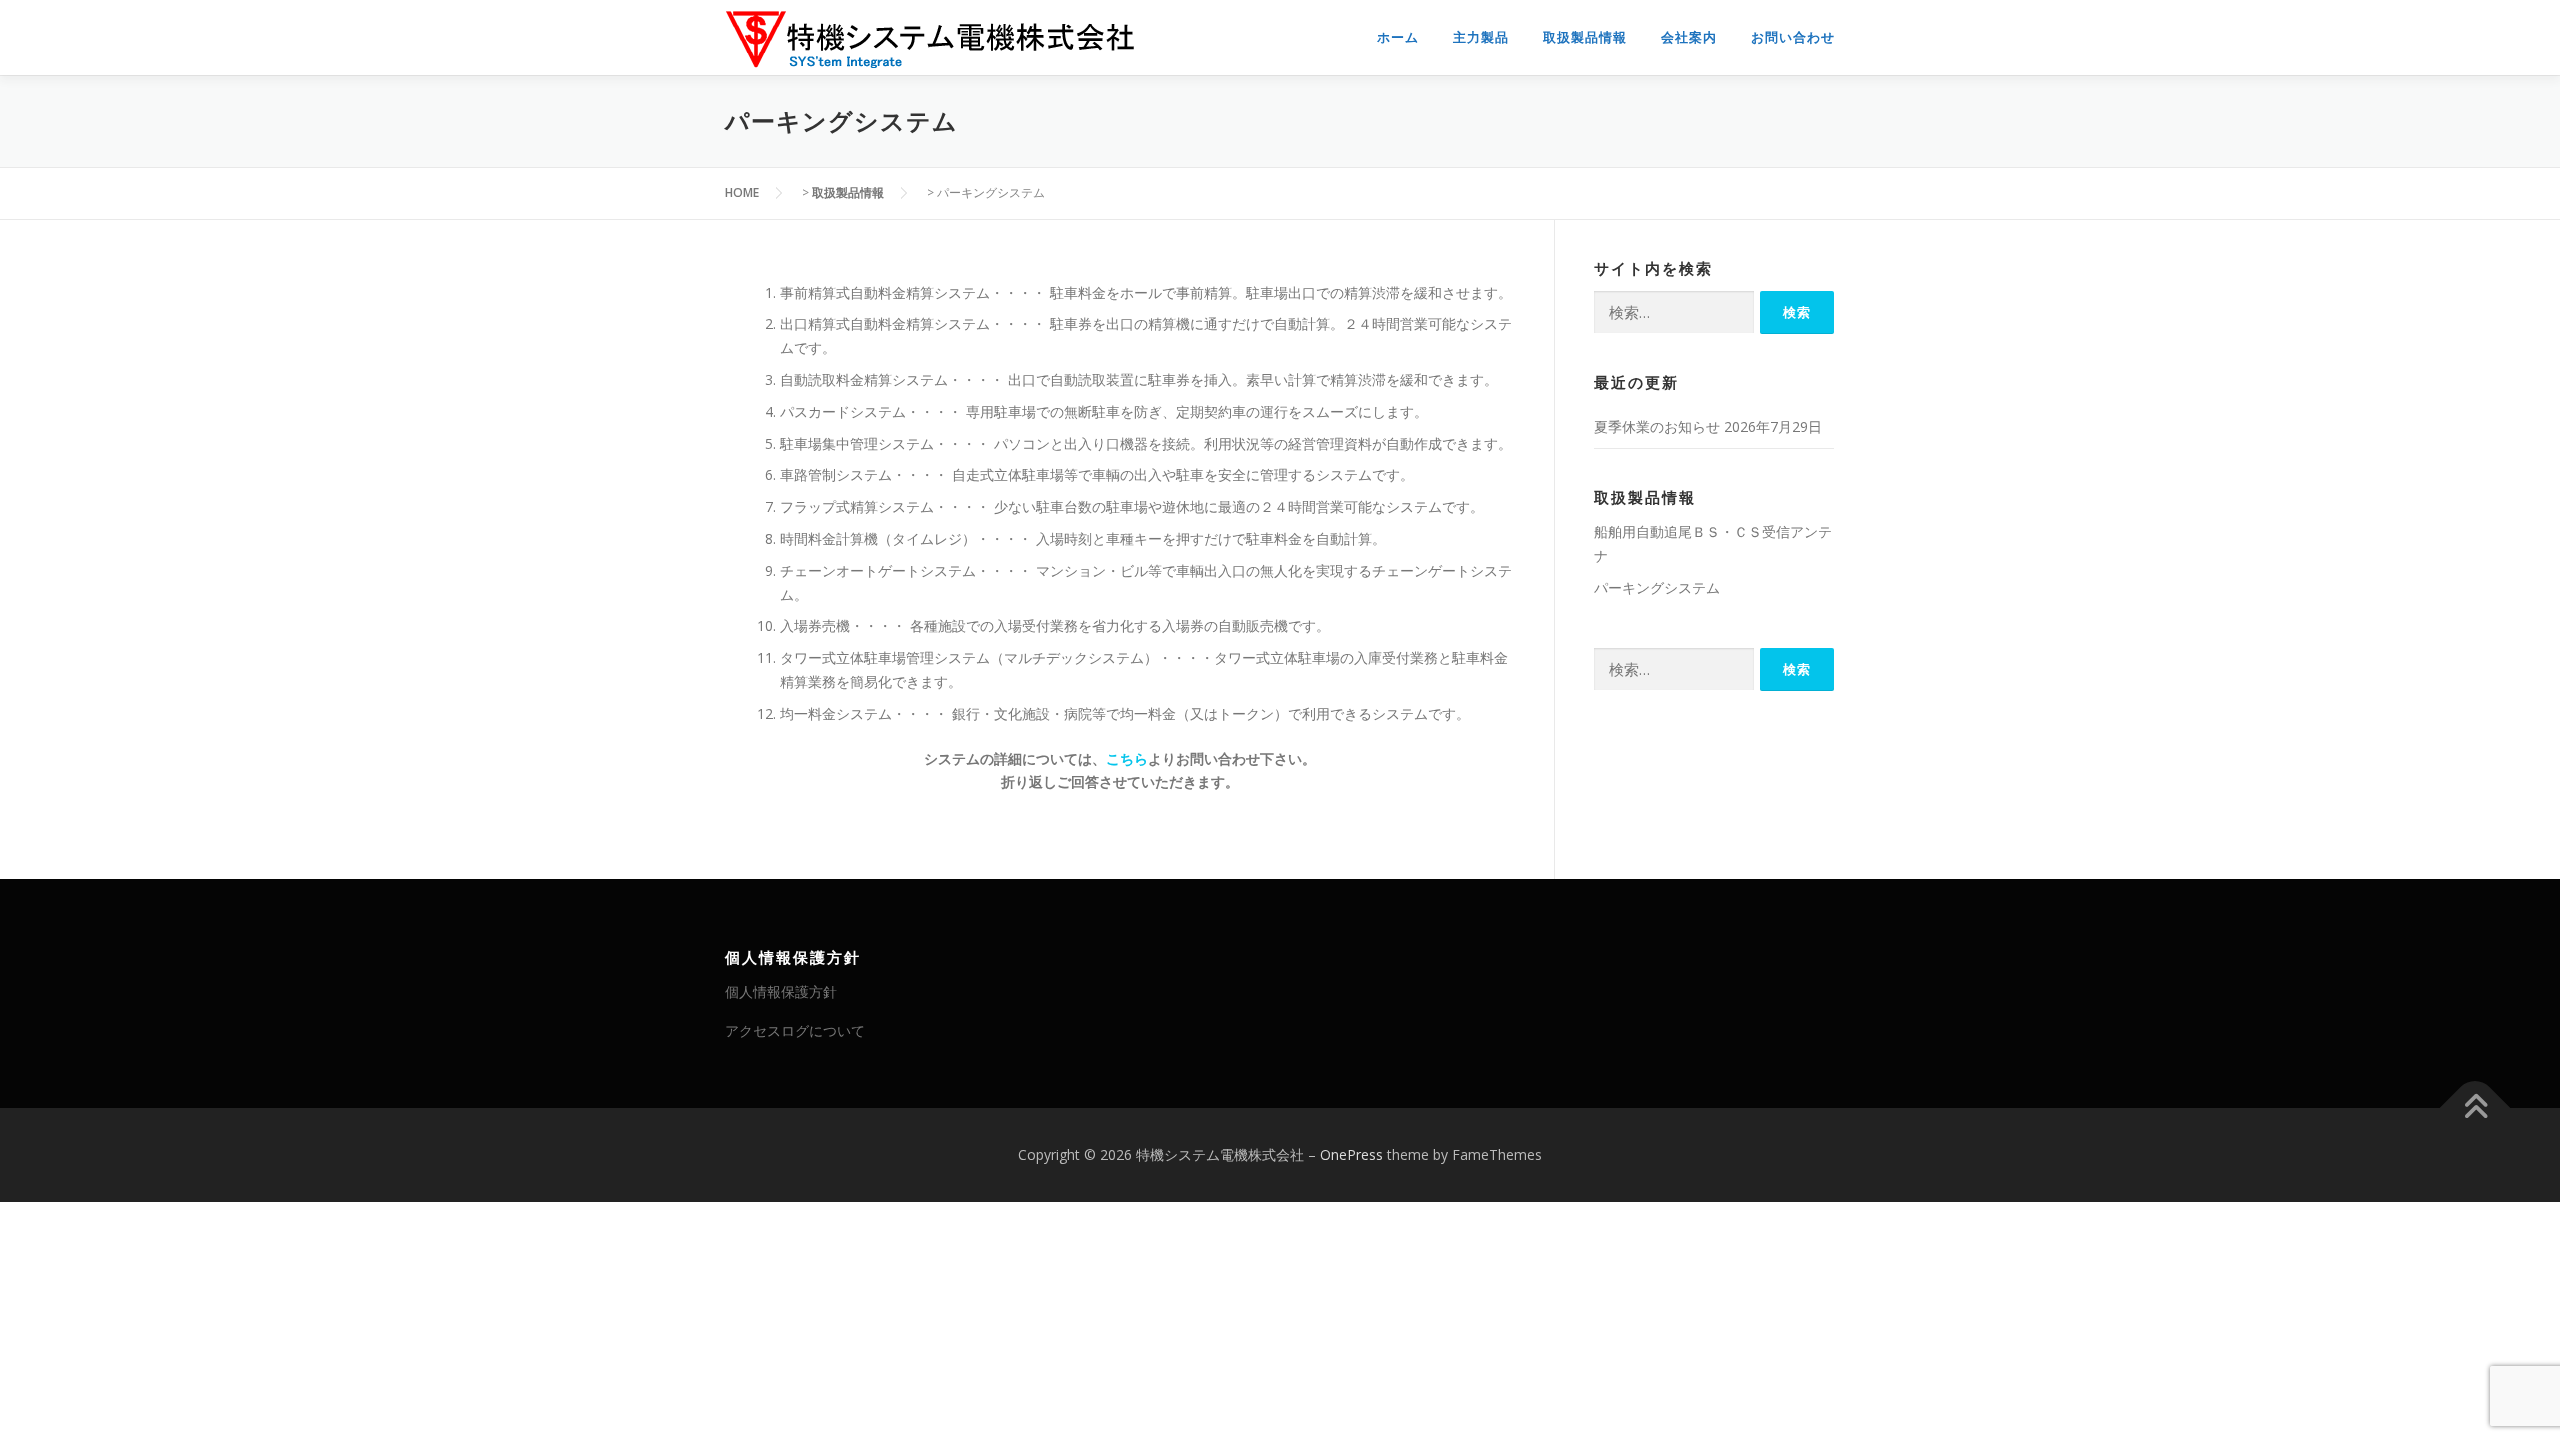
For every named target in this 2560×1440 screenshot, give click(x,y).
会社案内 (1689, 37)
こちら (1127, 758)
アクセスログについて (795, 1030)
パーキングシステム (1657, 587)
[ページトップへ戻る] (2475, 1107)
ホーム (1398, 37)
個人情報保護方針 (781, 991)
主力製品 (1481, 37)
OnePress (1351, 1154)
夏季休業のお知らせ (1657, 426)
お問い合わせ (1793, 37)
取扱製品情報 (1585, 37)
